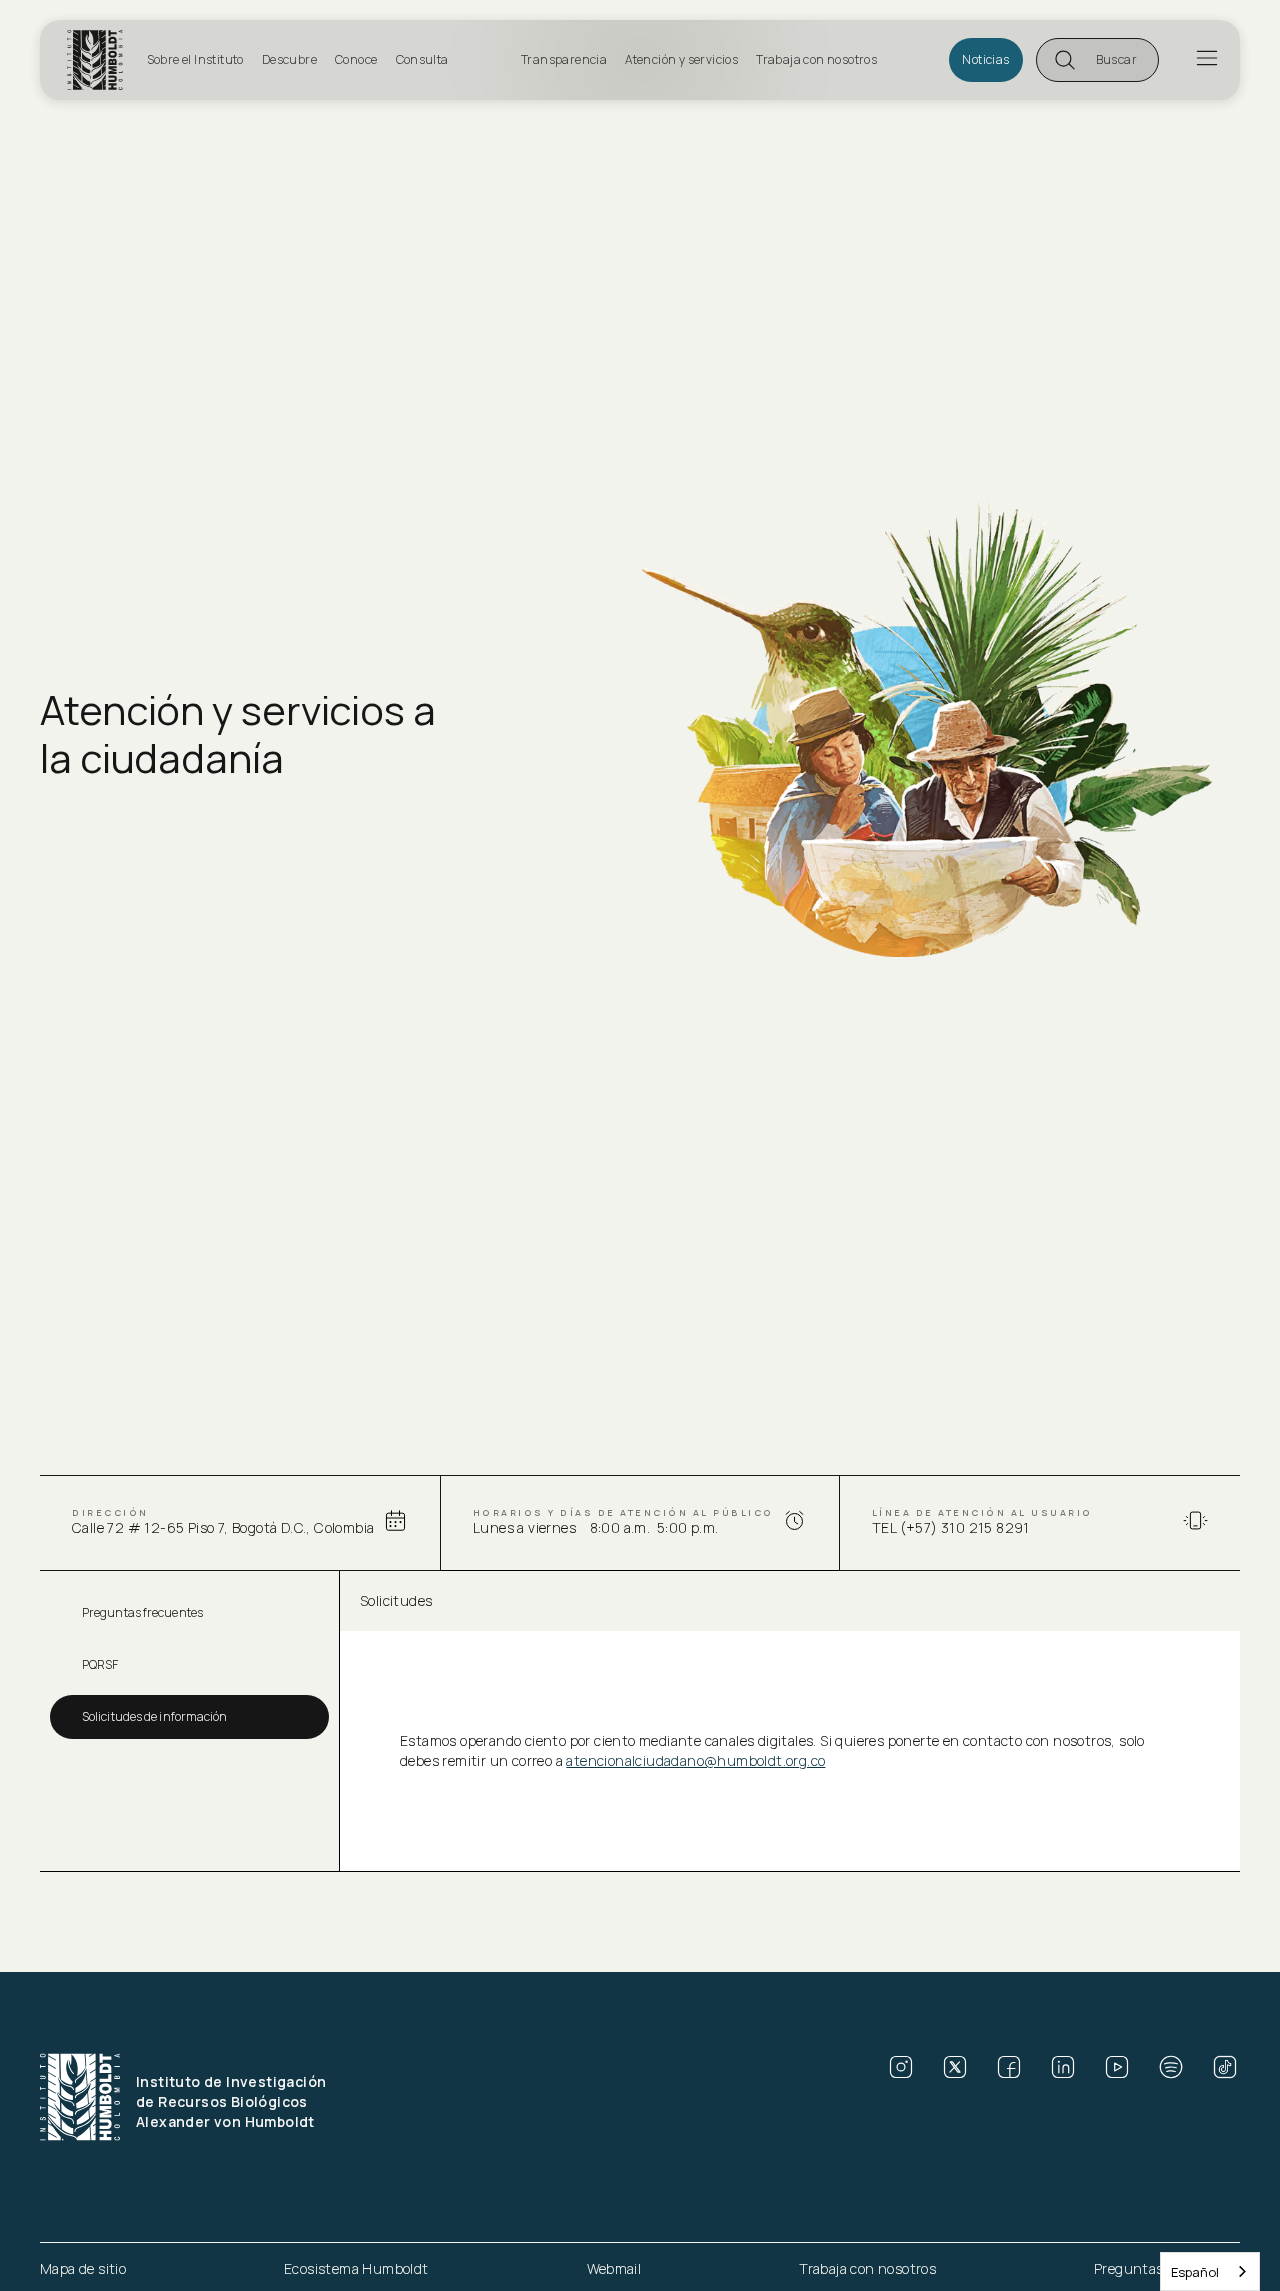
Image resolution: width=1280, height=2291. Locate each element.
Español (1195, 2272)
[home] (101, 60)
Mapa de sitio (83, 2268)
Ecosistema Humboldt (356, 2268)
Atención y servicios (681, 59)
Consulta (422, 59)
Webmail (614, 2268)
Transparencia (564, 59)
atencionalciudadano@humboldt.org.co (695, 1760)
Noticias (985, 59)
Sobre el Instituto (195, 59)
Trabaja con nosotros (816, 59)
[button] (1097, 60)
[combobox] (1210, 2271)
